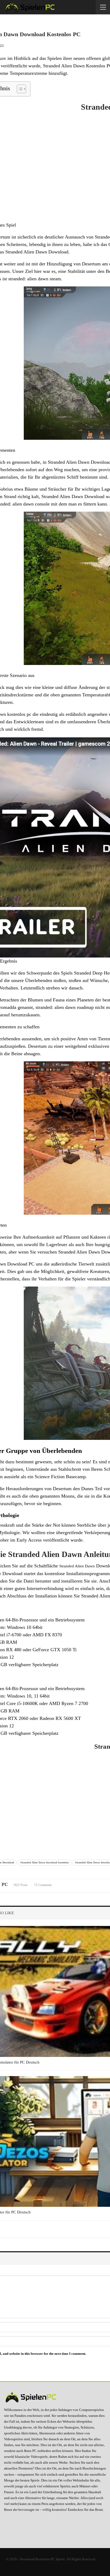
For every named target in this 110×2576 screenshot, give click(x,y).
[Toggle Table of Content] (19, 89)
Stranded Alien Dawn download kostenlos (45, 1862)
